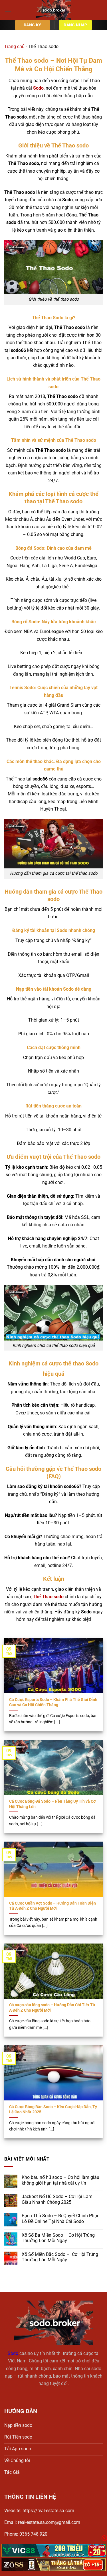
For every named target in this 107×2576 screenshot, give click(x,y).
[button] (8, 10)
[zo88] (53, 2565)
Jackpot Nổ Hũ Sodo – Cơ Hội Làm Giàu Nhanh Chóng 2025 (57, 2199)
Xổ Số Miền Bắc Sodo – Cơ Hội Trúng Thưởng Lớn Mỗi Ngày (60, 2257)
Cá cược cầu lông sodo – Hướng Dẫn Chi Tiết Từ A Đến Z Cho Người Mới (52, 2007)
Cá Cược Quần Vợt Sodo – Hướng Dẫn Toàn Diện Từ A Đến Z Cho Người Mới (53, 1906)
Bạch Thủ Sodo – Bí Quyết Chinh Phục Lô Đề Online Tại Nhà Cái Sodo (60, 2219)
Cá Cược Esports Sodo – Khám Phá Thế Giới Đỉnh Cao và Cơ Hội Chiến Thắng (53, 1702)
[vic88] (53, 2550)
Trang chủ (14, 47)
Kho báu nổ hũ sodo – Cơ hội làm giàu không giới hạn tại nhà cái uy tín (60, 2180)
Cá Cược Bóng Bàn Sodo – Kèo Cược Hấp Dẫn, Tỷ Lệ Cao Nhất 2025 (53, 2109)
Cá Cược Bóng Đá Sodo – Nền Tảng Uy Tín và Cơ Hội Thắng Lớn (52, 1804)
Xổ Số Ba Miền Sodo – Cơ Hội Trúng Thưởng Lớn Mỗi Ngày (58, 2238)
